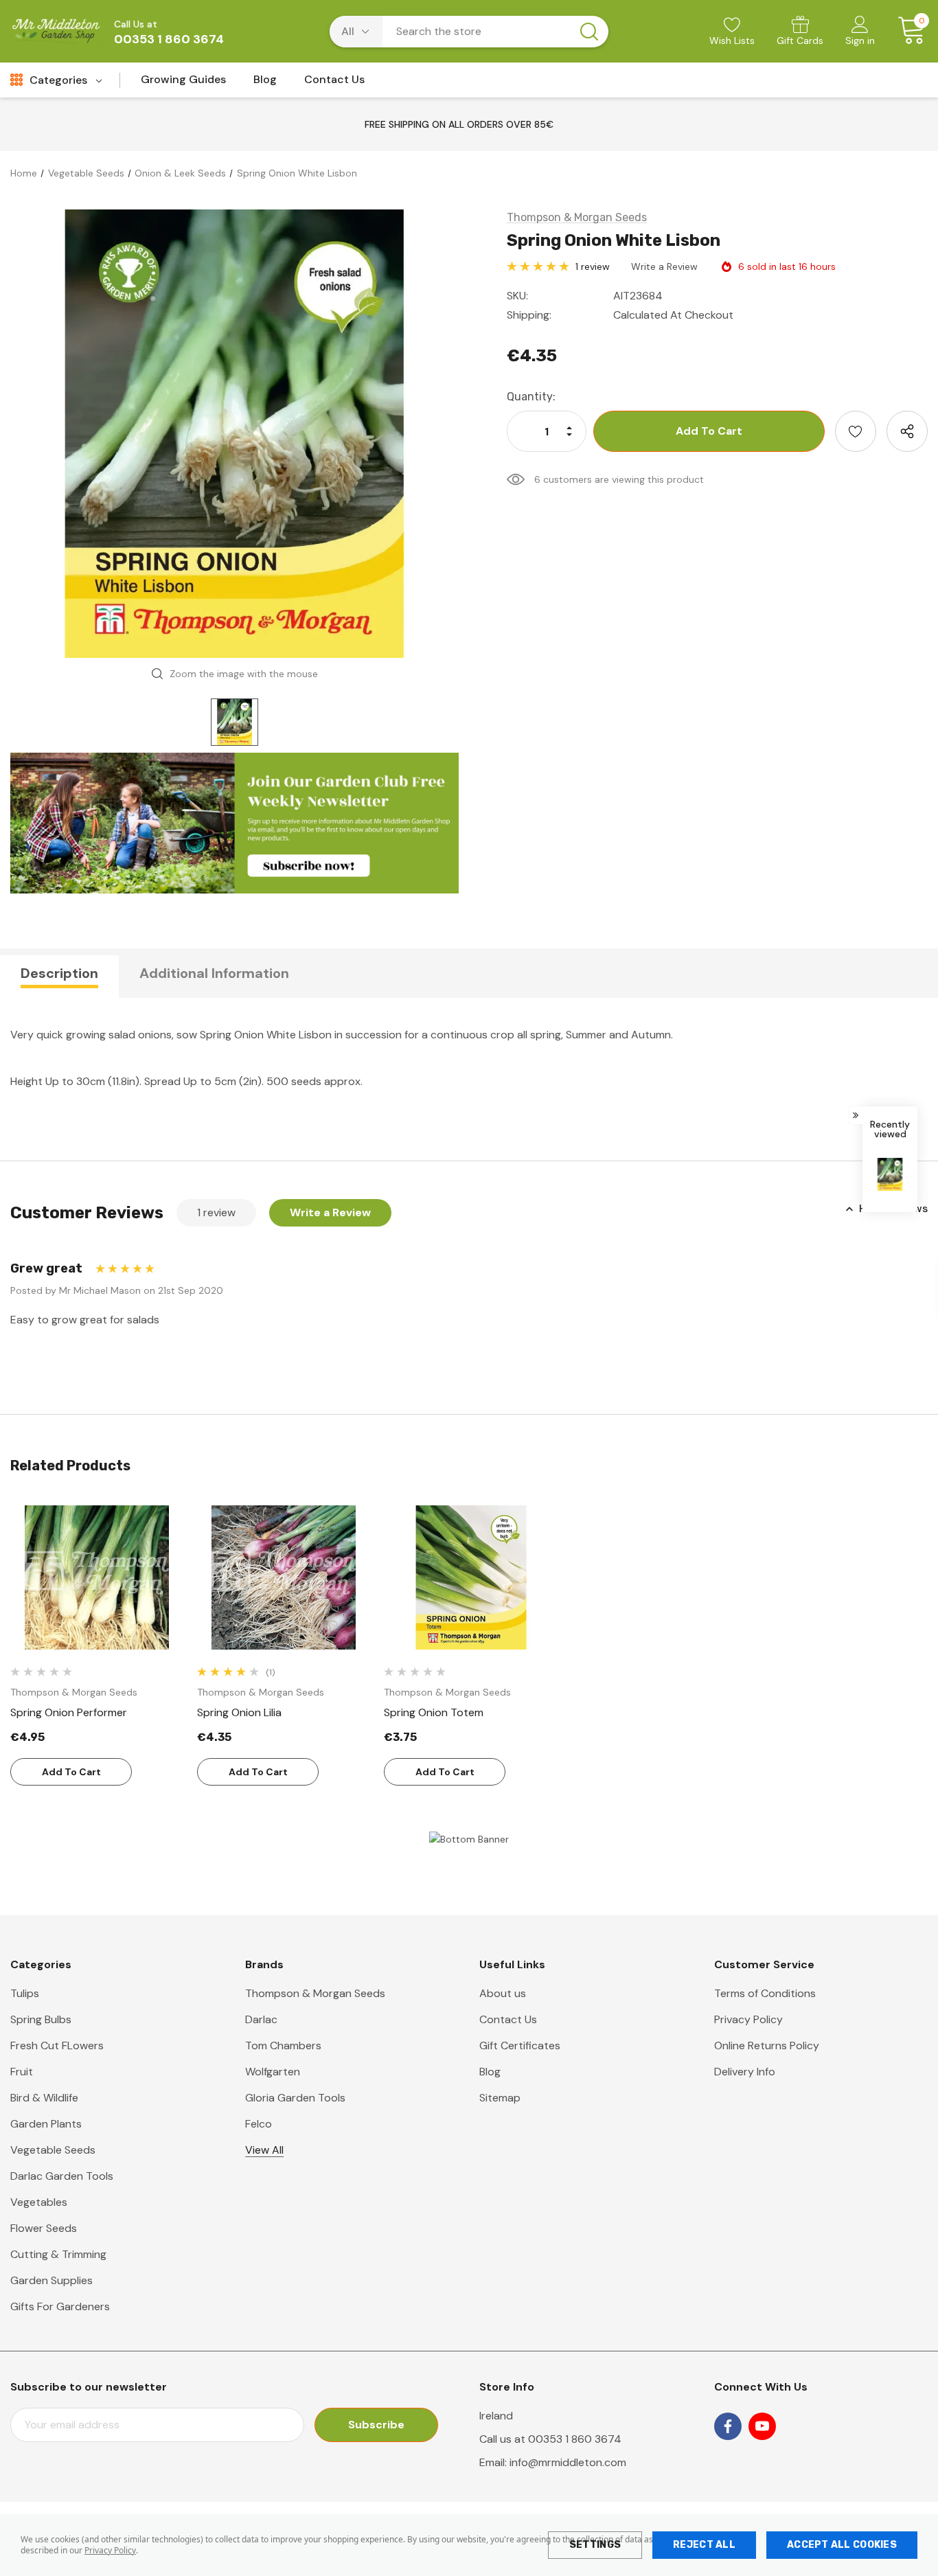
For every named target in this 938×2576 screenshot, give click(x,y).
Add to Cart (71, 1772)
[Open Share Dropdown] (907, 431)
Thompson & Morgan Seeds (315, 1993)
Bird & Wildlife (44, 2098)
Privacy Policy (110, 2550)
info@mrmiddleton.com (568, 2462)
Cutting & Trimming (58, 2254)
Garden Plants (46, 2124)
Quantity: (531, 397)
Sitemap (500, 2098)
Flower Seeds (44, 2228)
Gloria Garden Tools (295, 2098)
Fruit (22, 2072)
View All (264, 2150)
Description (59, 973)
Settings (595, 2545)
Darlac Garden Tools (62, 2176)
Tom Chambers (283, 2045)
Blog (490, 2072)
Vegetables (39, 2202)
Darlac (261, 2019)
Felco (259, 2124)
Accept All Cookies (842, 2545)
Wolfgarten (273, 2072)
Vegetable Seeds (53, 2150)
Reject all (704, 2545)
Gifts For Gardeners (60, 2306)
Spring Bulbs (41, 2019)
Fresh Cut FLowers (57, 2045)
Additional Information (214, 973)
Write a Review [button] (664, 266)
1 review (593, 266)
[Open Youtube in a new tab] (762, 2426)
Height (26, 1081)
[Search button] (589, 32)
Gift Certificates (520, 2045)
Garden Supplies (52, 2280)
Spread (162, 1081)
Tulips (25, 1993)
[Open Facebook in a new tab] (728, 2426)
